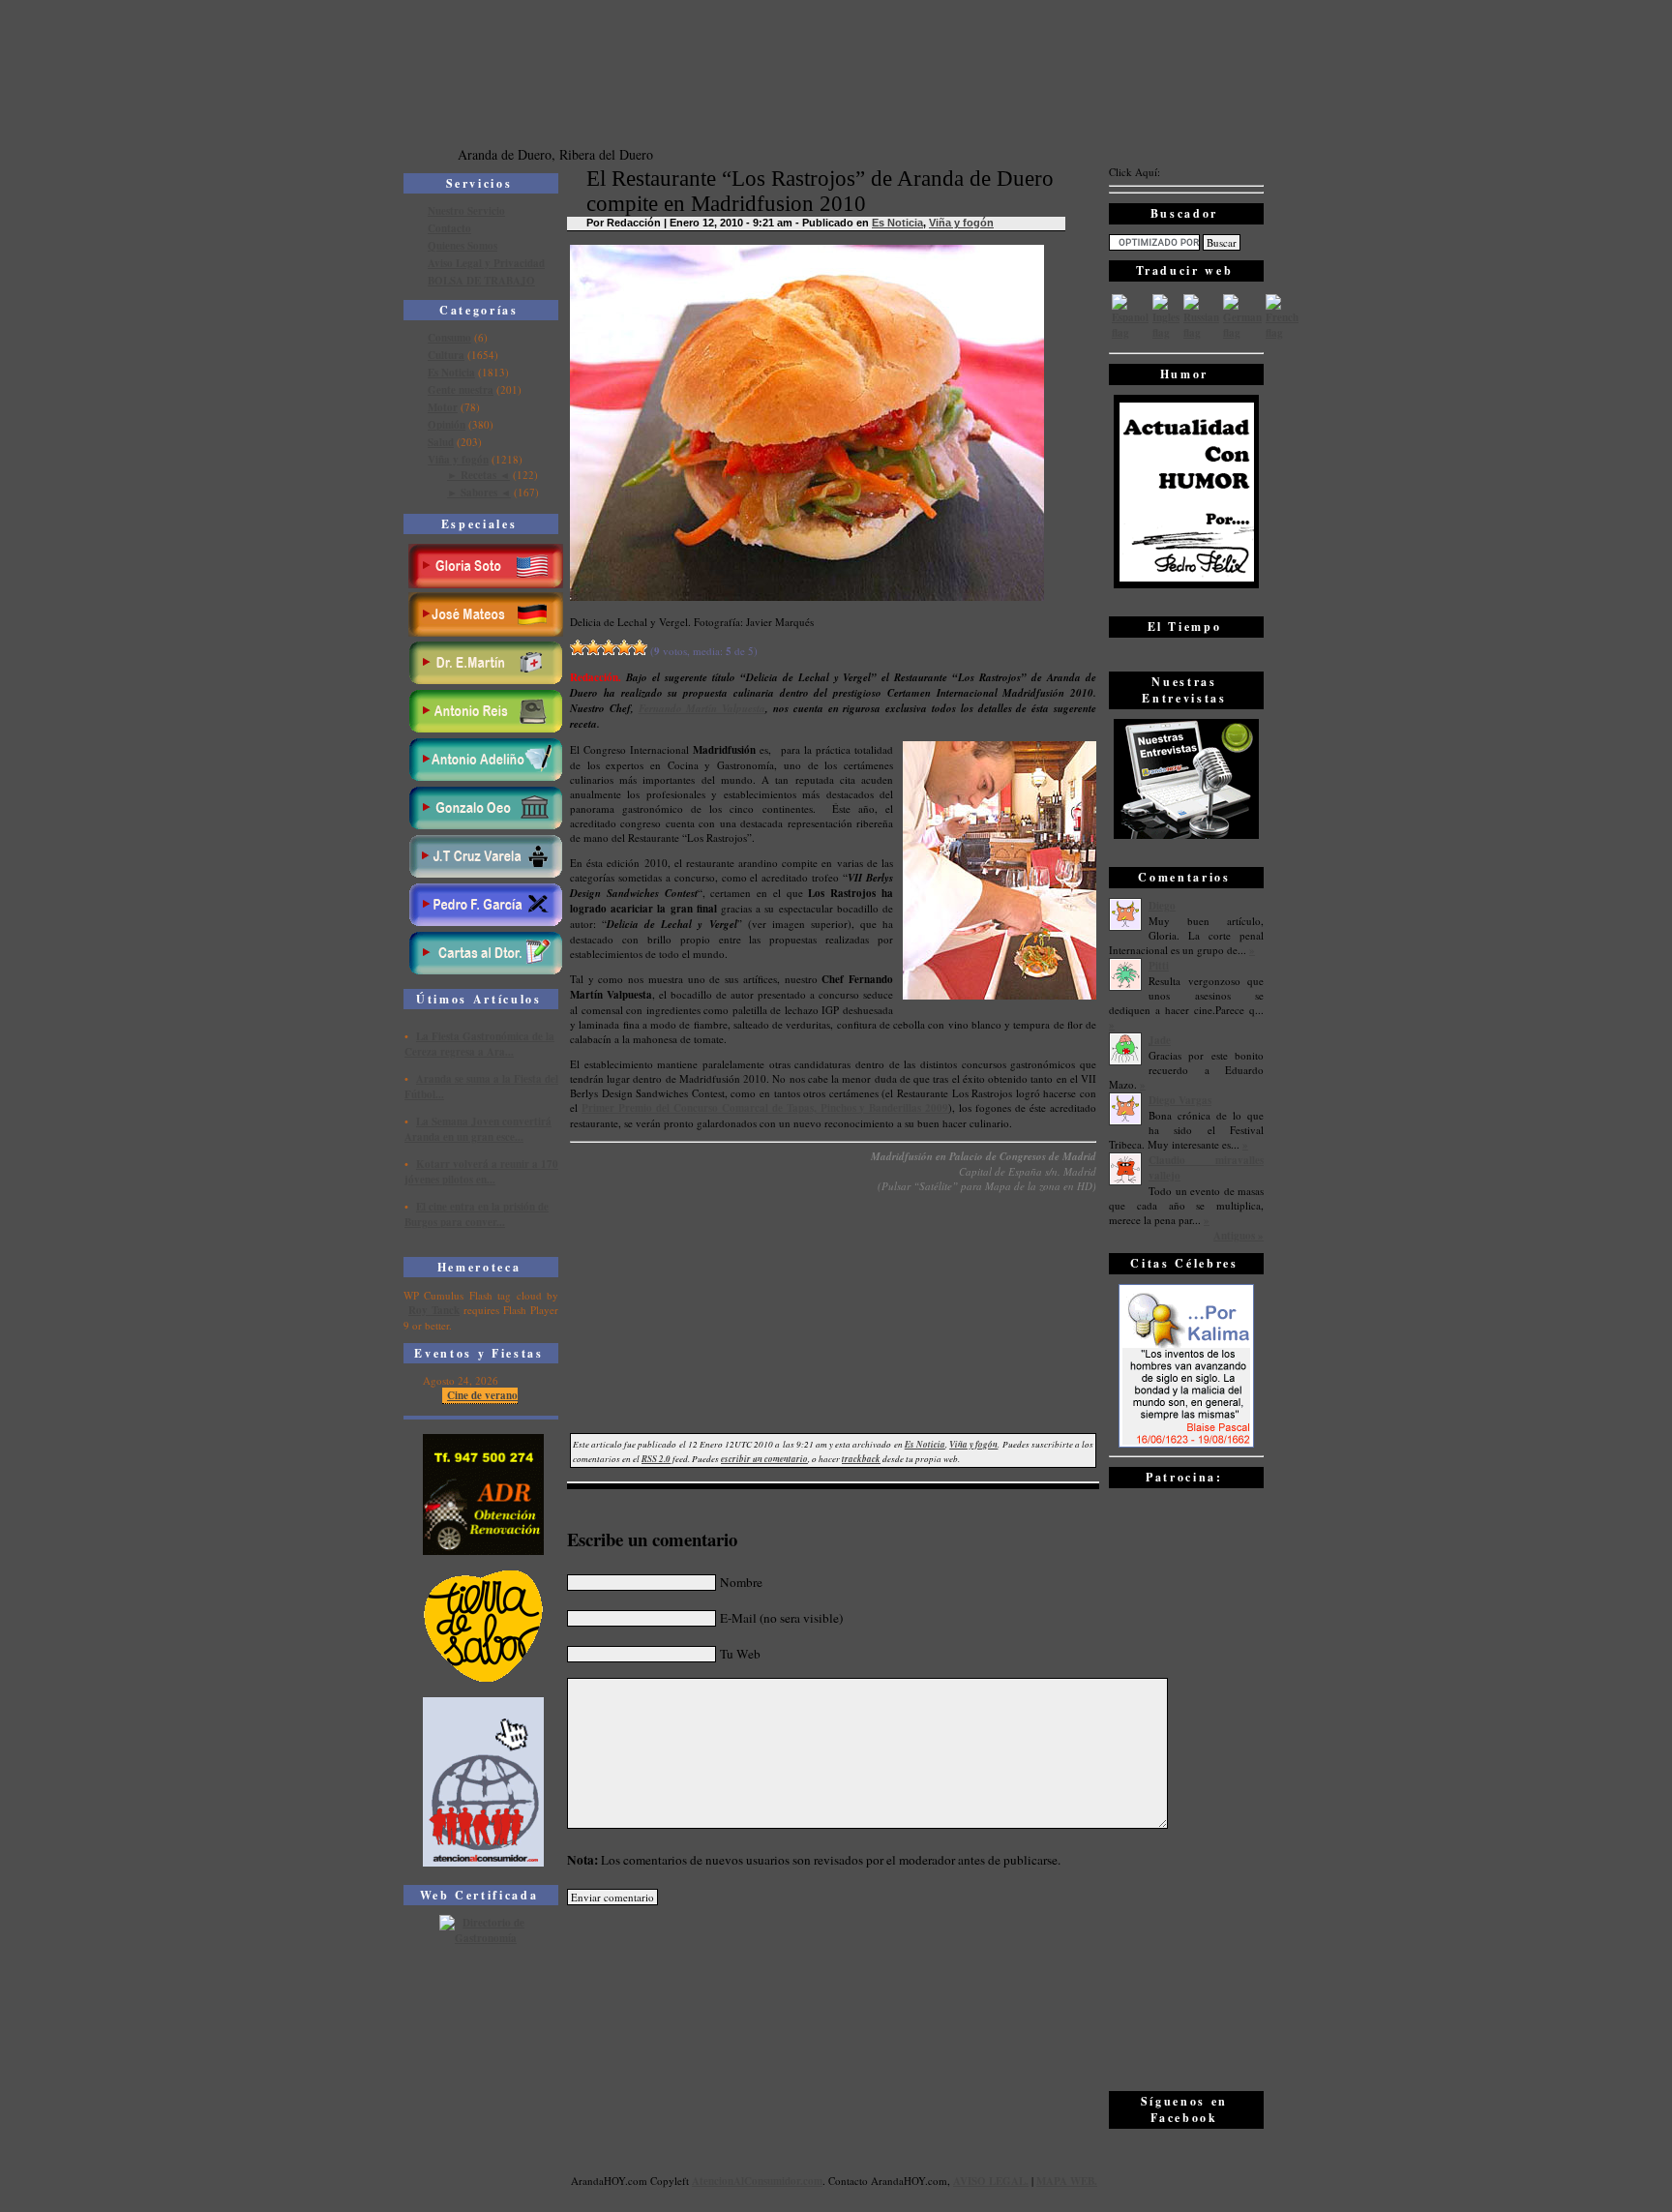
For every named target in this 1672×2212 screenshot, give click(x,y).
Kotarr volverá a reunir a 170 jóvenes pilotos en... (481, 1172)
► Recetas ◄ (478, 475)
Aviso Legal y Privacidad (486, 263)
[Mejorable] (578, 647)
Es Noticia (451, 373)
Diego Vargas (1180, 1100)
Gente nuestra (461, 390)
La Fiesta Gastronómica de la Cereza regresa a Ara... (479, 1044)
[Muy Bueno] (624, 647)
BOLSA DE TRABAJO (481, 281)
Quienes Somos (463, 246)
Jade (1160, 1040)
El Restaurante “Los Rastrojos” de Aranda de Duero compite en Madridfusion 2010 (820, 191)
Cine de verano (482, 1395)
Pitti (1159, 966)
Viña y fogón (458, 460)
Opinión (447, 425)
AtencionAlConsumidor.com (757, 2181)
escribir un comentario (764, 1459)
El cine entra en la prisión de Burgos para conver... (477, 1214)
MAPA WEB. (1067, 2181)
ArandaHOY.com (909, 2181)
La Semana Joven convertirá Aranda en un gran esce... (478, 1129)
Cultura (446, 355)
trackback (861, 1459)
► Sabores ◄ (479, 493)
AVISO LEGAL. (991, 2181)
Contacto (449, 228)
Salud (441, 442)
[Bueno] (609, 647)
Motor (443, 407)
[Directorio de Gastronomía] (484, 1938)
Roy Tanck (434, 1310)
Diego (1162, 906)
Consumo (449, 338)
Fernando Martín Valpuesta (702, 708)
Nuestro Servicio (466, 211)
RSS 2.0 (656, 1459)
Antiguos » (1239, 1236)
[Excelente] (640, 647)
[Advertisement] (1186, 1788)
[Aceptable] (593, 647)
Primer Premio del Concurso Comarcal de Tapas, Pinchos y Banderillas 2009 (765, 1108)
